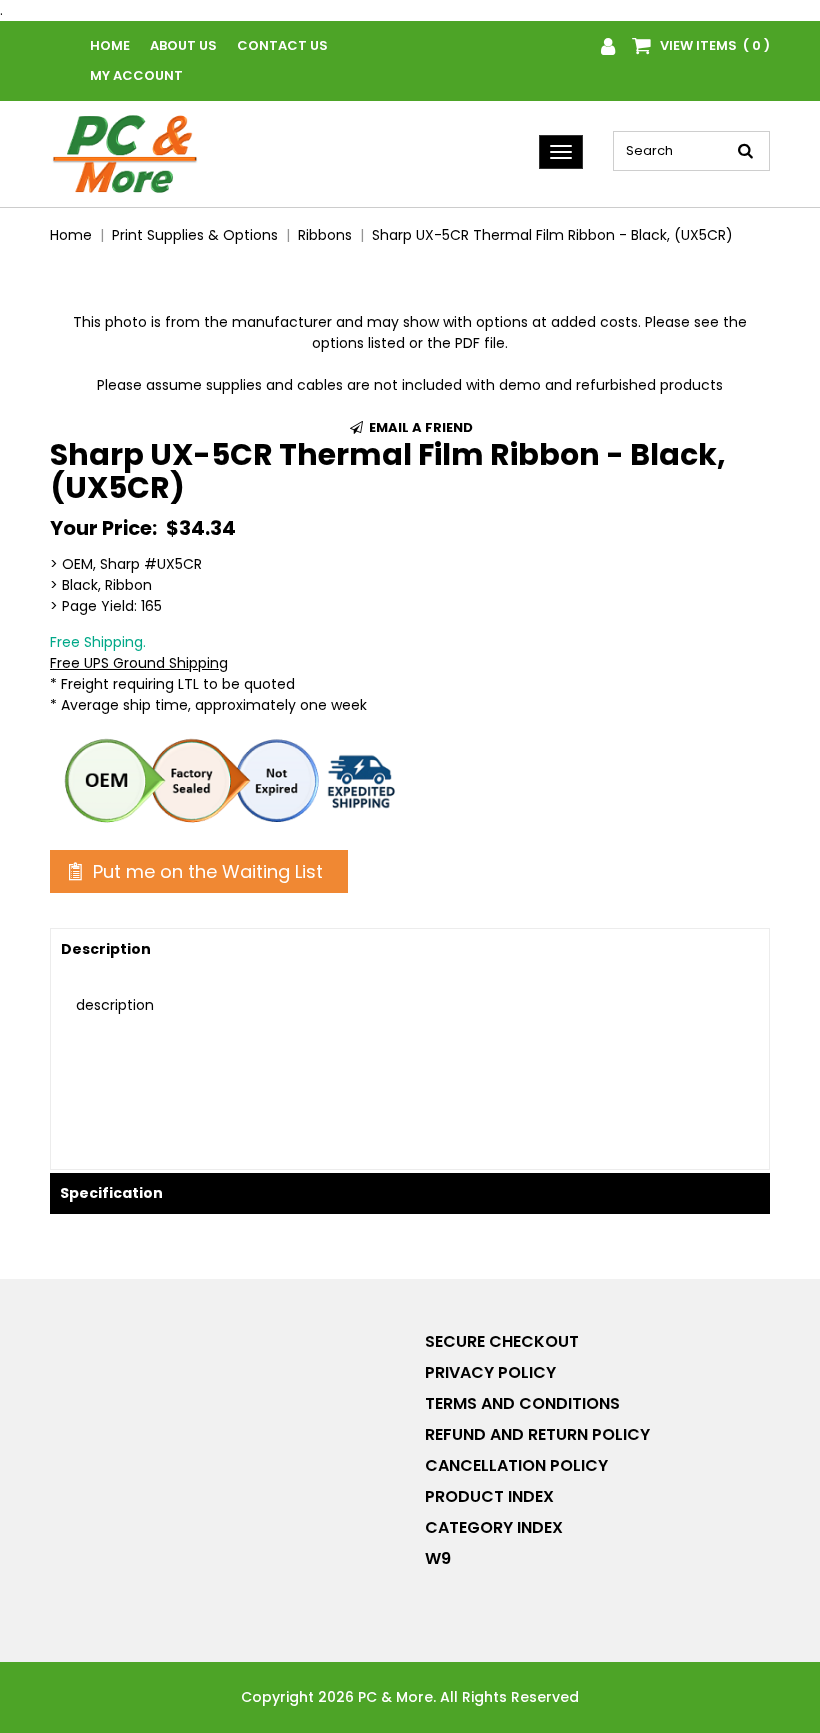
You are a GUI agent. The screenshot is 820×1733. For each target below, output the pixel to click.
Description (106, 949)
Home (110, 45)
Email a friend (419, 427)
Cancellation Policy (516, 1465)
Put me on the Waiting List (205, 871)
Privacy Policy (490, 1372)
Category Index (494, 1527)
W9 (438, 1558)
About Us (183, 45)
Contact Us (282, 45)
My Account (136, 75)
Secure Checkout (502, 1341)
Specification (111, 1193)
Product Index (489, 1496)
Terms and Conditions (522, 1403)
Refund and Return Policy (537, 1434)
